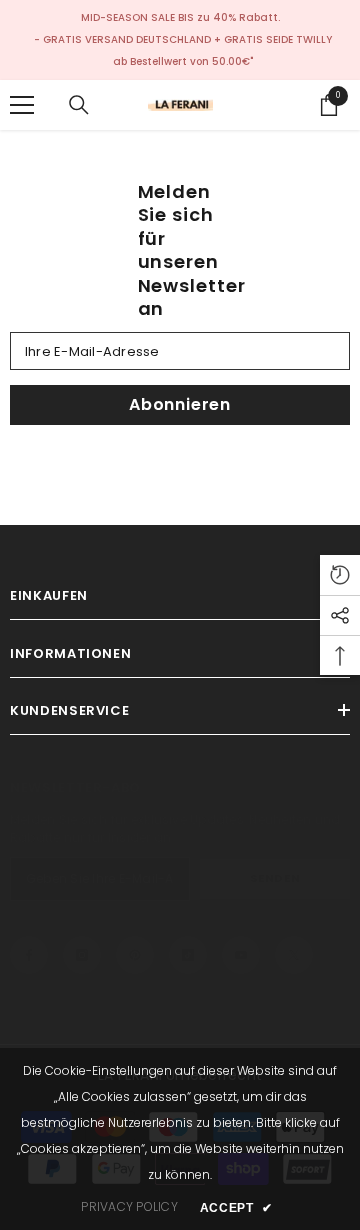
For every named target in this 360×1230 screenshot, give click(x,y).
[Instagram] (82, 955)
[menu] (22, 105)
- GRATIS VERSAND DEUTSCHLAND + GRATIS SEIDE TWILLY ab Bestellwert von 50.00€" (183, 50)
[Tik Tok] (188, 955)
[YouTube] (241, 955)
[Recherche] (79, 105)
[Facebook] (29, 955)
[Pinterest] (135, 955)
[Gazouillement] (294, 955)
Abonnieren (180, 404)
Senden (275, 878)
